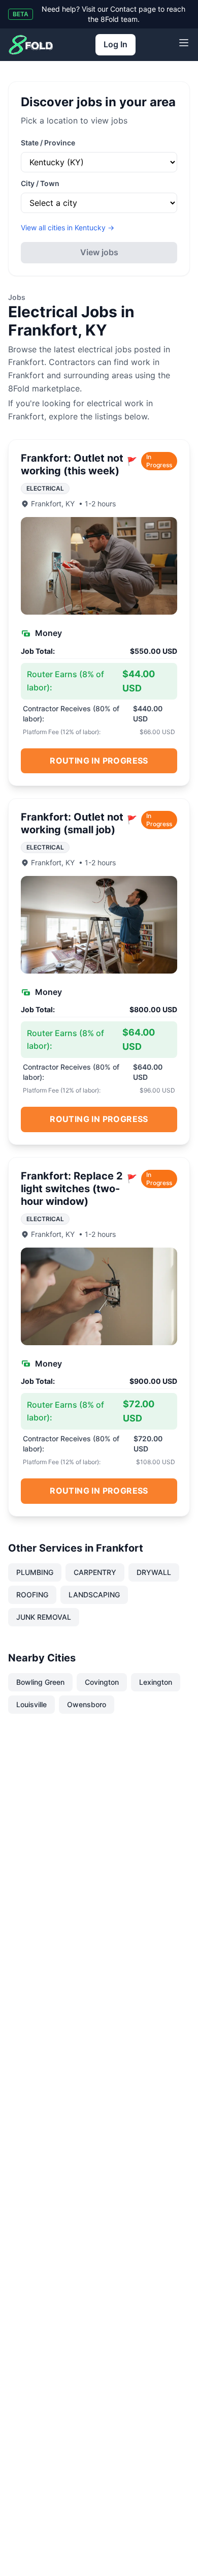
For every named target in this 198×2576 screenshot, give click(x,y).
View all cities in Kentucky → (68, 228)
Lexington (156, 1682)
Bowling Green (40, 1682)
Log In (115, 44)
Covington (102, 1682)
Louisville (31, 1704)
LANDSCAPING (94, 1595)
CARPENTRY (95, 1572)
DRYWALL (154, 1572)
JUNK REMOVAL (44, 1617)
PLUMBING (35, 1572)
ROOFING (32, 1595)
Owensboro (87, 1704)
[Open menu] (184, 43)
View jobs (99, 252)
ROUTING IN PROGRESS (99, 761)
